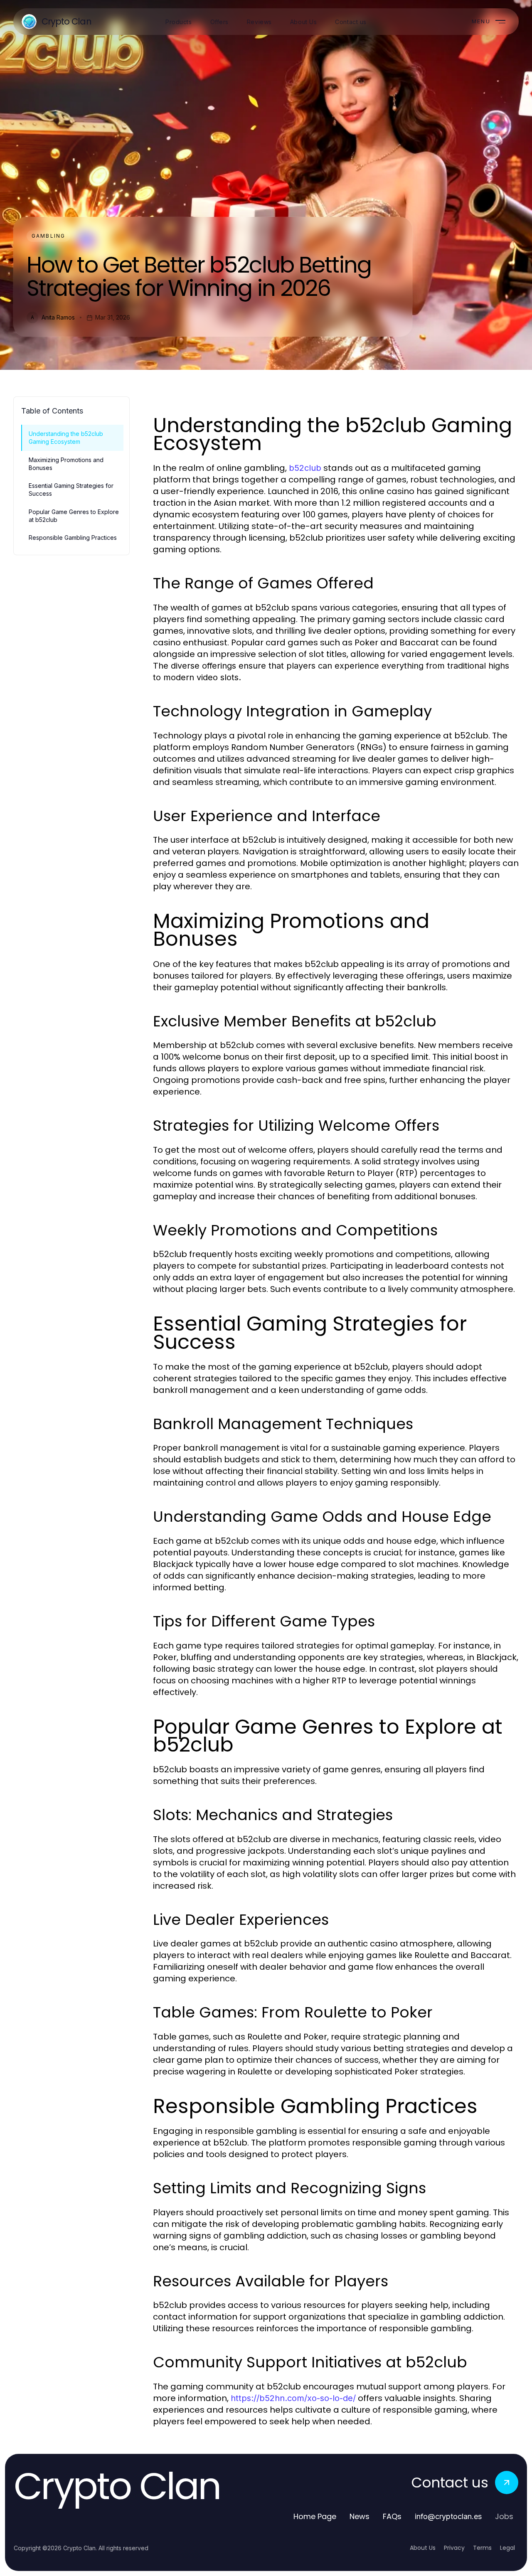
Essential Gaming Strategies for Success (71, 490)
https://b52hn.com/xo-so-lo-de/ (293, 2398)
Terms (482, 2548)
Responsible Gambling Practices (73, 538)
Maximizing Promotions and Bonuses (66, 464)
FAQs (392, 2516)
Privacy (454, 2548)
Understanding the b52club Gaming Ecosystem (66, 438)
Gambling (48, 236)
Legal (507, 2548)
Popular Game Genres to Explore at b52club (74, 516)
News (360, 2516)
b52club (305, 468)
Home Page (315, 2516)
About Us (423, 2548)
